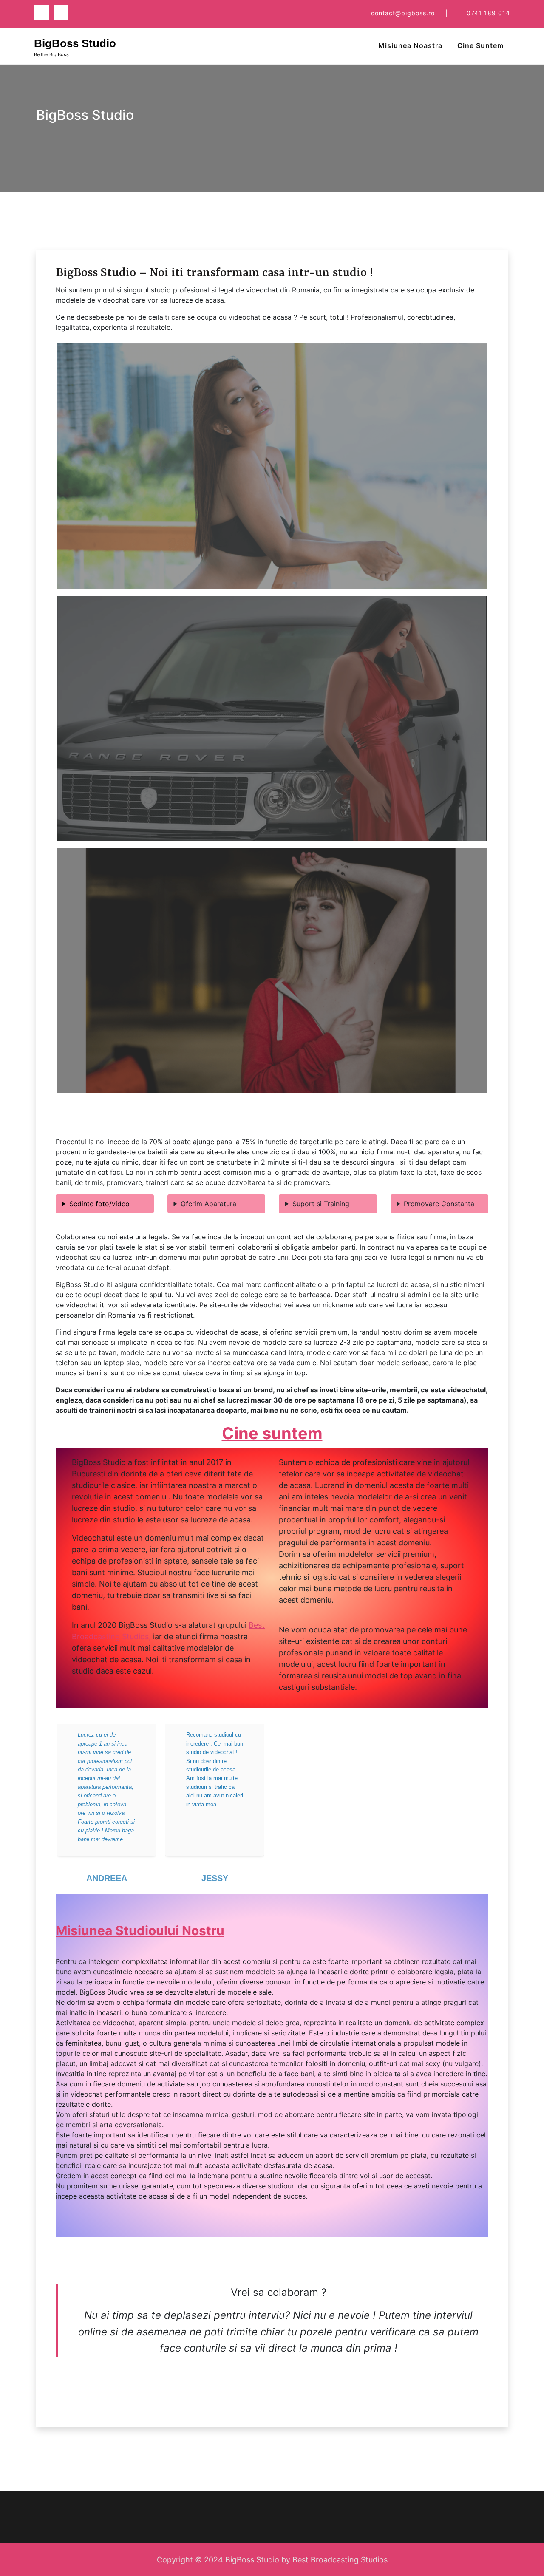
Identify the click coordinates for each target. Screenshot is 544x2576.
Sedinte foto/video (99, 1204)
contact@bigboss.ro (403, 13)
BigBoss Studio (75, 43)
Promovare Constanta (439, 1204)
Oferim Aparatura (208, 1204)
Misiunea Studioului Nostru (140, 1930)
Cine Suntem (480, 45)
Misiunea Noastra (410, 45)
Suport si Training (321, 1204)
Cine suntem (272, 1433)
